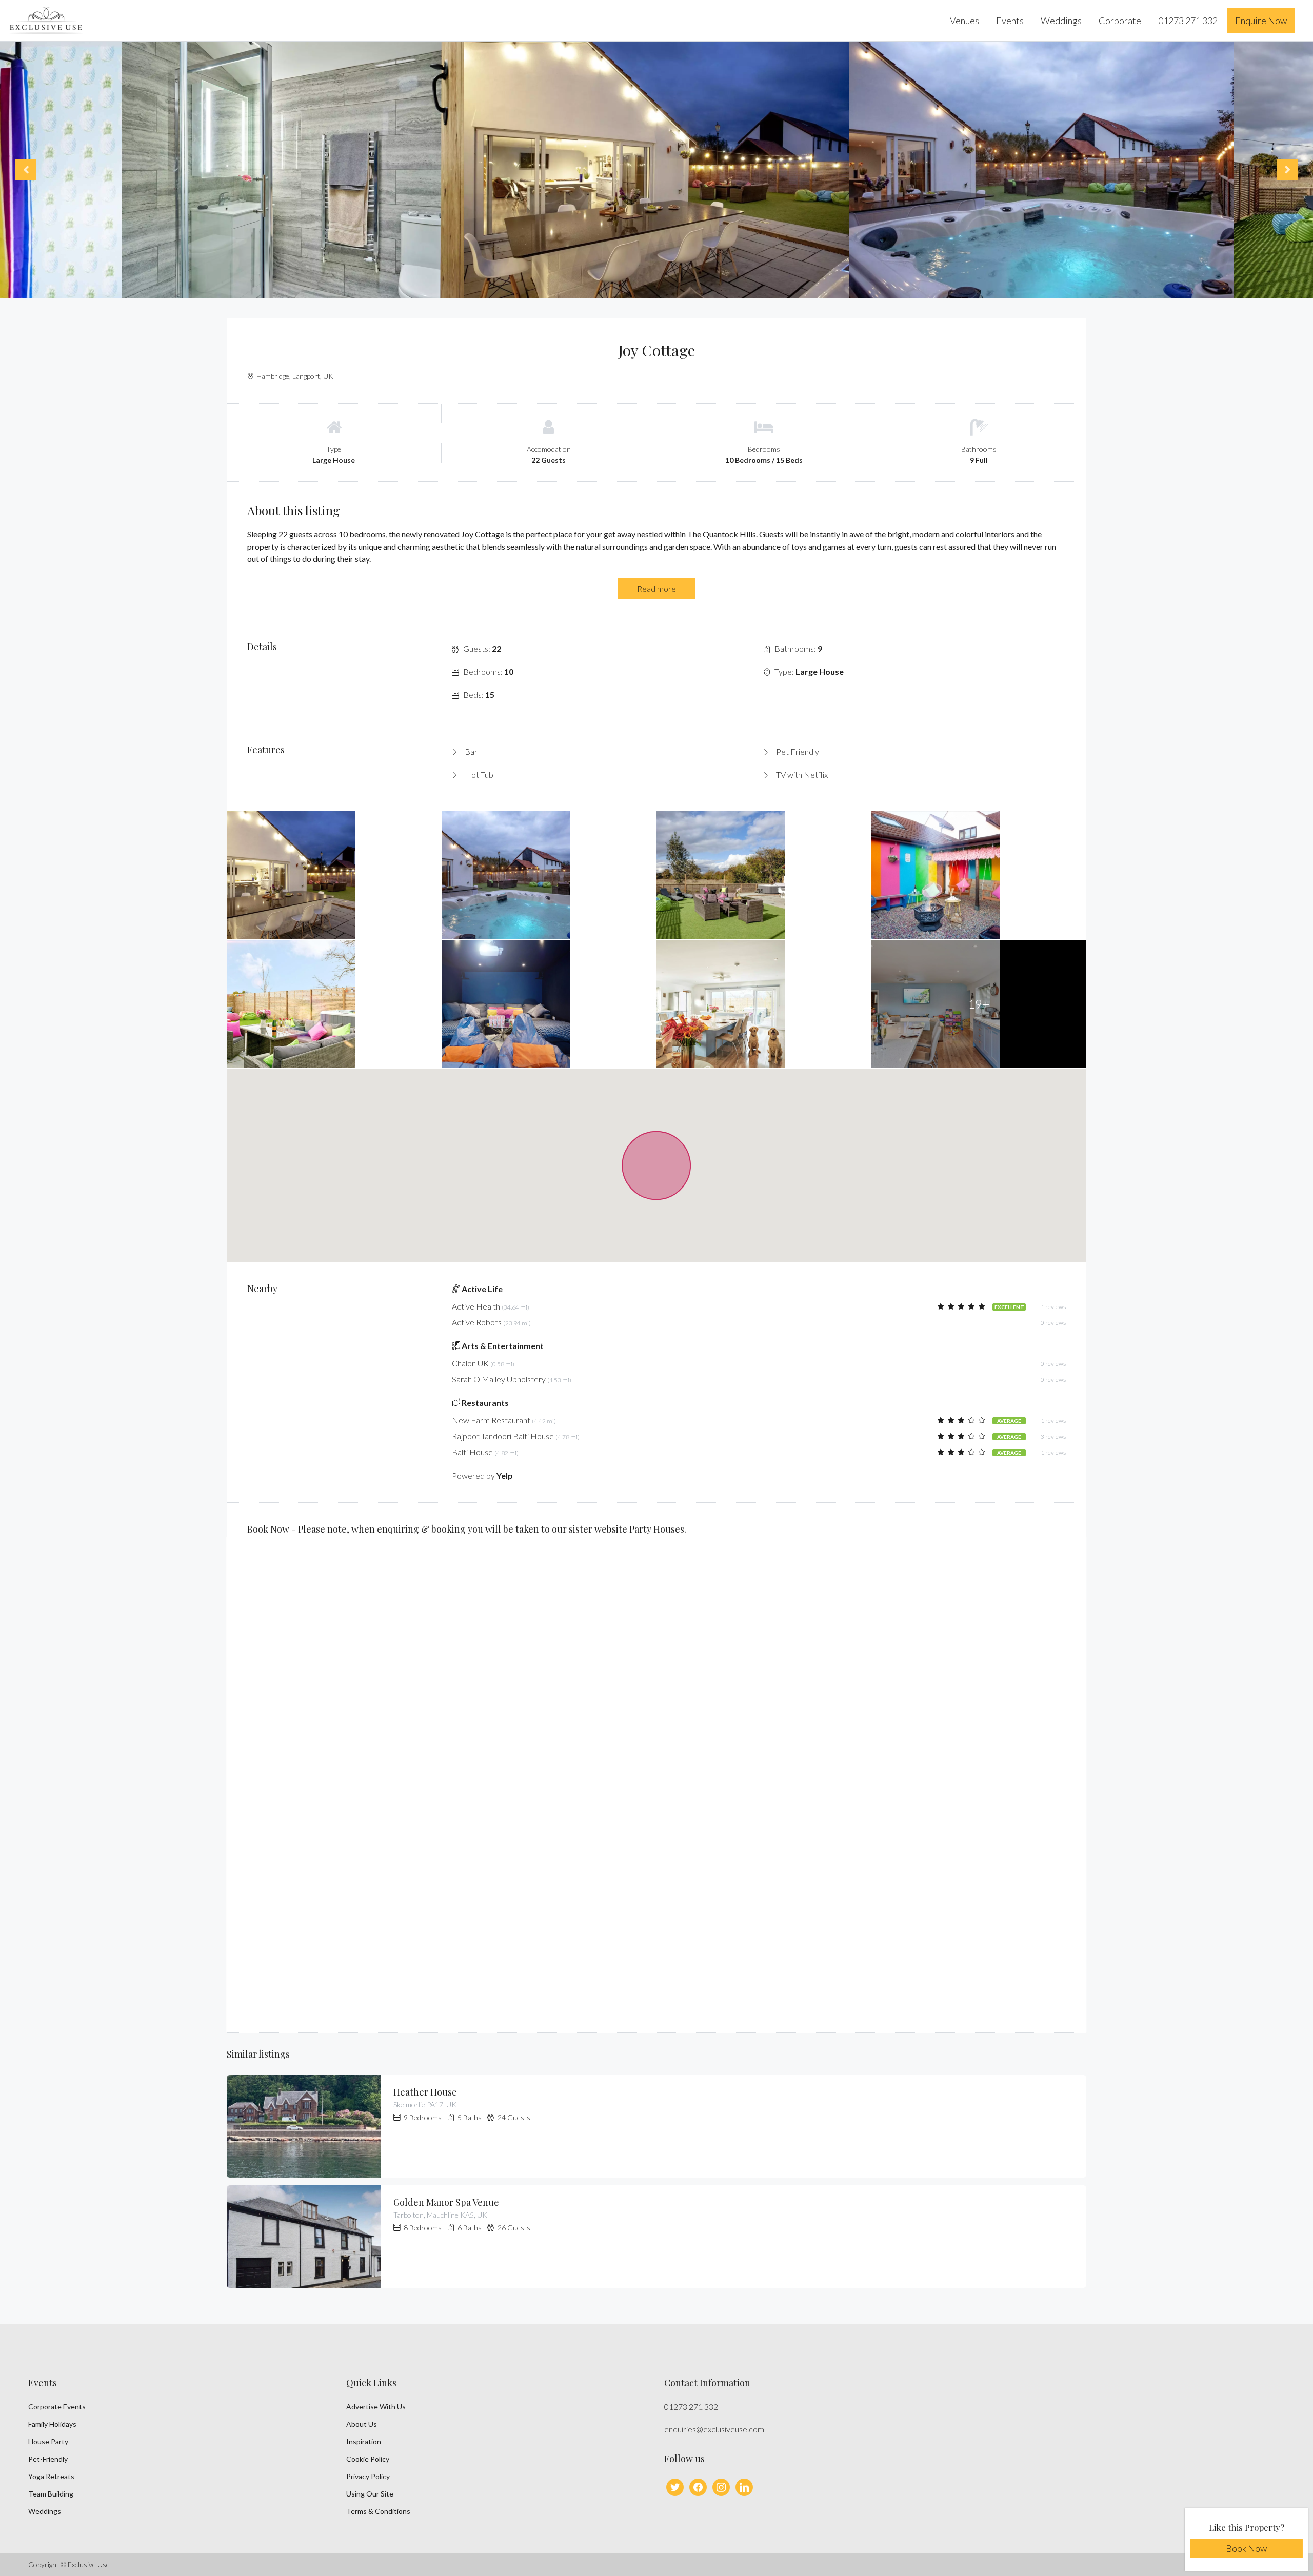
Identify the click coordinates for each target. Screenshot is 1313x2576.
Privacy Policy (368, 2476)
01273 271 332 (1188, 21)
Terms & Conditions (378, 2511)
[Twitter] (675, 2487)
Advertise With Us (376, 2407)
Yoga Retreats (51, 2476)
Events (1010, 21)
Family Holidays (52, 2424)
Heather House (425, 2092)
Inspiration (364, 2441)
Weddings (1061, 21)
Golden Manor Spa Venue (446, 2202)
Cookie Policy (368, 2459)
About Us (362, 2424)
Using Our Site (370, 2494)
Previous (26, 170)
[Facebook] (698, 2487)
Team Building (51, 2494)
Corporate (1120, 21)
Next (1287, 170)
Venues (964, 21)
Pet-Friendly (48, 2459)
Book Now (1246, 2548)
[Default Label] (721, 2487)
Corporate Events (57, 2407)
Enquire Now (1261, 21)
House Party (48, 2441)
